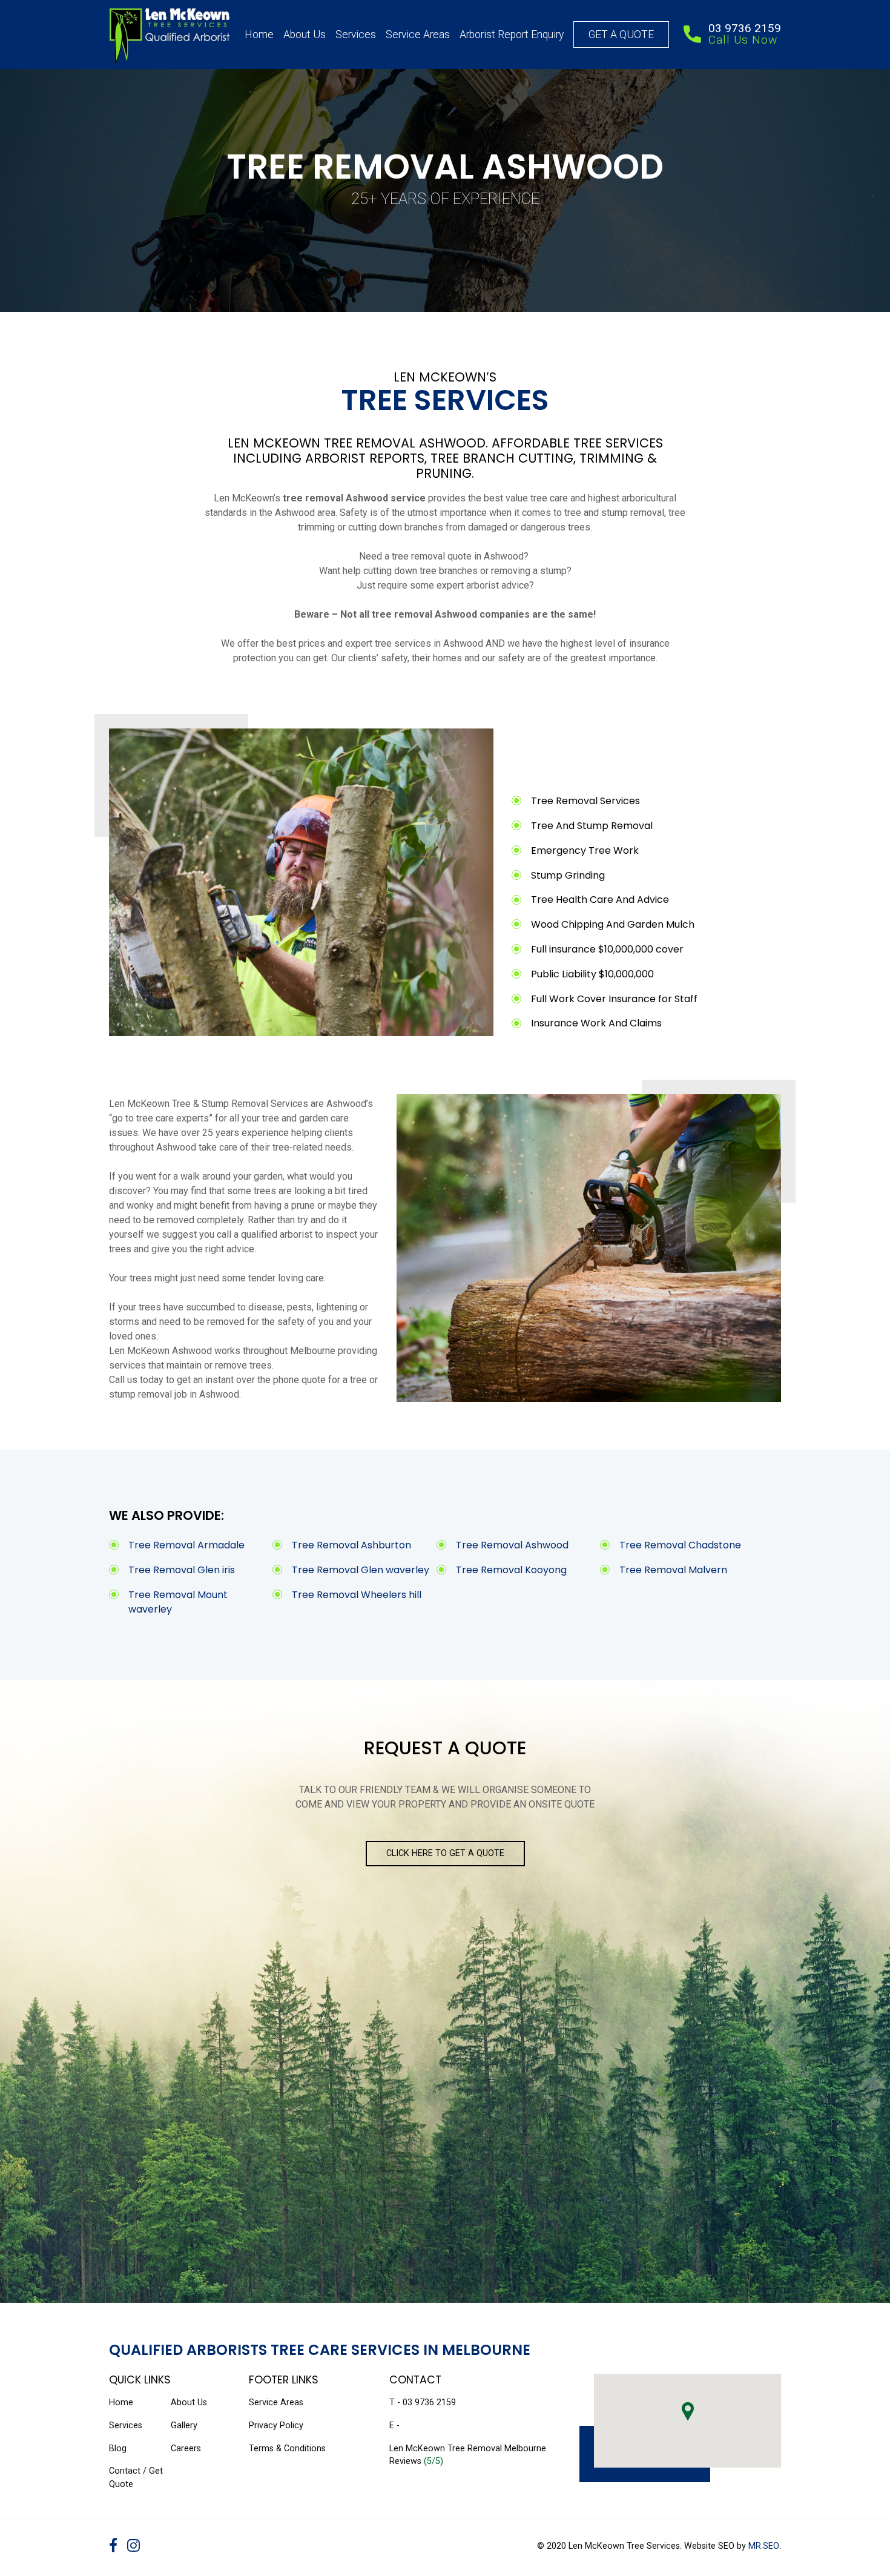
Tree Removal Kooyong (511, 1570)
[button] (688, 2411)
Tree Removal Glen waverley (361, 1570)
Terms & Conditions (287, 2449)
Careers (186, 2449)
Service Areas (418, 35)
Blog (118, 2449)
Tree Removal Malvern (673, 1570)
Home (259, 35)
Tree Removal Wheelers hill (357, 1595)
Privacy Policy (276, 2426)
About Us (305, 35)
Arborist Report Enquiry (512, 35)
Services (356, 35)
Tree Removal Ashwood (512, 1545)
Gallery (184, 2426)
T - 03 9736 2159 (423, 2403)
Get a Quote (621, 35)
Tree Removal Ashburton (351, 1545)
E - (394, 2426)
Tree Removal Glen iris (182, 1570)
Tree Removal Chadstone (680, 1545)
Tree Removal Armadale (186, 1545)
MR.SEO (764, 2546)
